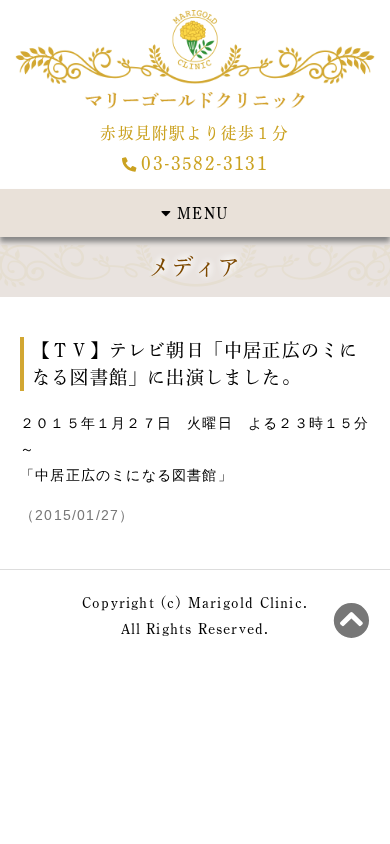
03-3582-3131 (204, 163)
